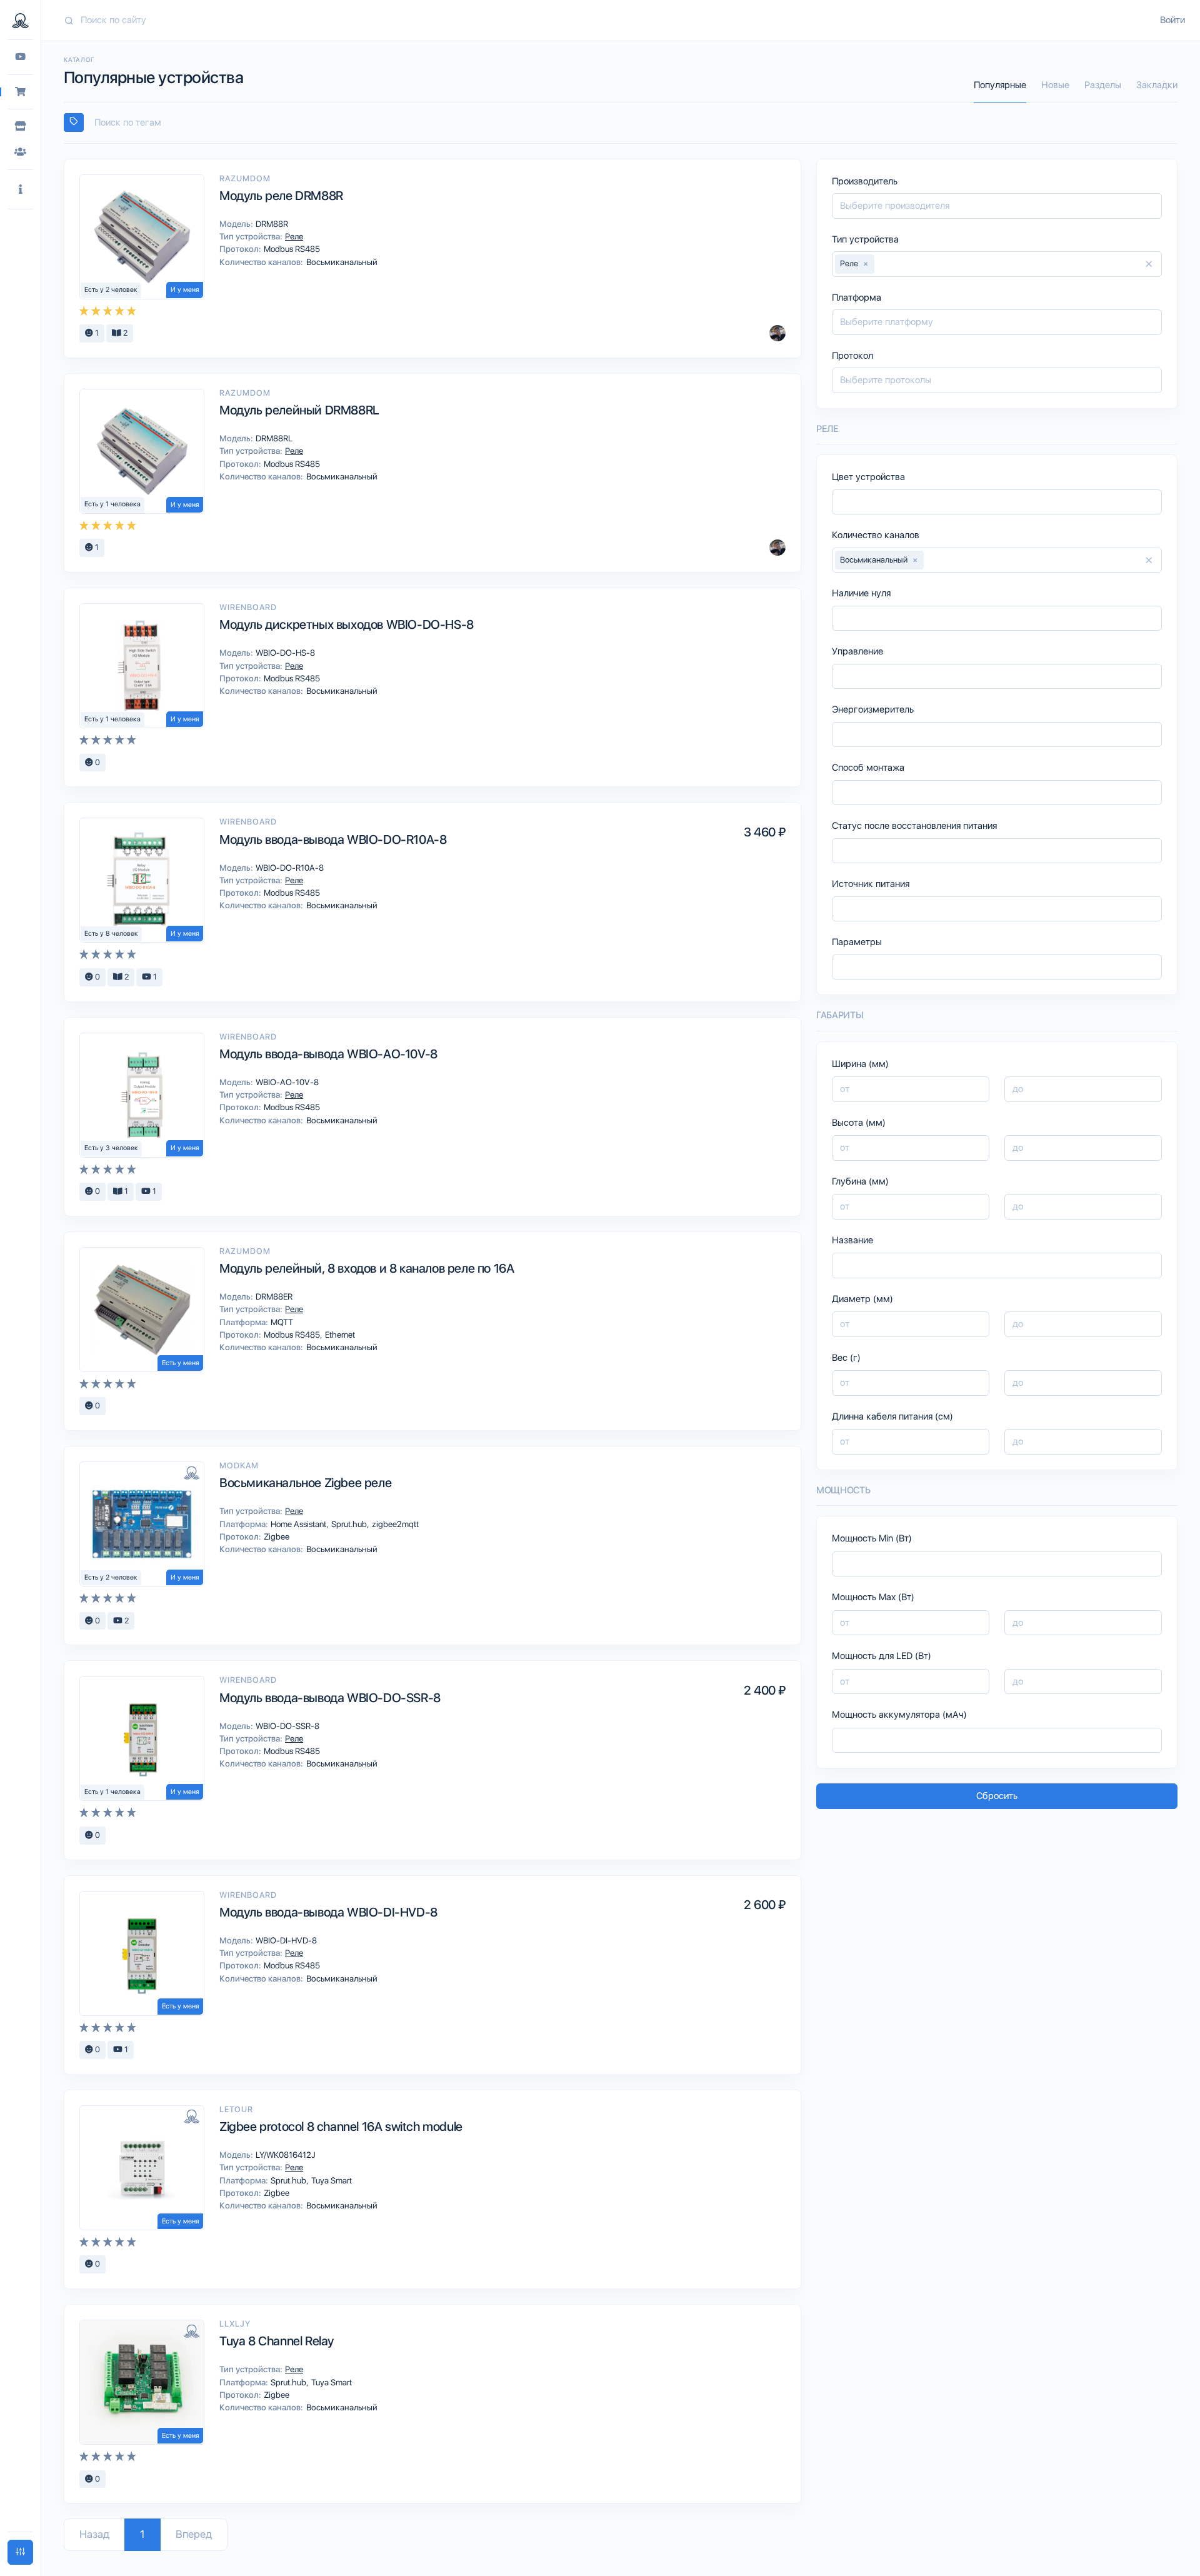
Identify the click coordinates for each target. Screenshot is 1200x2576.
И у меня (185, 290)
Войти (1172, 20)
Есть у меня (180, 1363)
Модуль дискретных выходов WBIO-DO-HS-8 (347, 624)
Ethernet (339, 1335)
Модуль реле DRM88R (281, 196)
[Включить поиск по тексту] (74, 123)
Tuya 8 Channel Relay (277, 2341)
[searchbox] (626, 123)
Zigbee (276, 1536)
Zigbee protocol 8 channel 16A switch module (341, 2127)
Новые (1055, 85)
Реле (293, 236)
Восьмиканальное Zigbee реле (305, 1483)
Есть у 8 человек (111, 934)
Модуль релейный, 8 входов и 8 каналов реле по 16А (367, 1268)
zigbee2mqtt (394, 1524)
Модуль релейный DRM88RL (299, 410)
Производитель (865, 181)
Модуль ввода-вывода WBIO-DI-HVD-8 (328, 1912)
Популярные (1000, 85)
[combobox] (621, 123)
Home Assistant (299, 1524)
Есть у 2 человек (111, 290)
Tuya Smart (331, 2180)
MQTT (281, 1322)
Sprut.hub (350, 1524)
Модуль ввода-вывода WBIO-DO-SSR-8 (330, 1698)
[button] (20, 190)
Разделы (1103, 85)
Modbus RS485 (291, 249)
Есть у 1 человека (112, 504)
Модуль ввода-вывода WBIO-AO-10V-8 (328, 1054)
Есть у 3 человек (111, 1148)
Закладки (1157, 85)
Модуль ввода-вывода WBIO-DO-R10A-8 (333, 839)
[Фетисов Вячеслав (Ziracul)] (777, 333)
